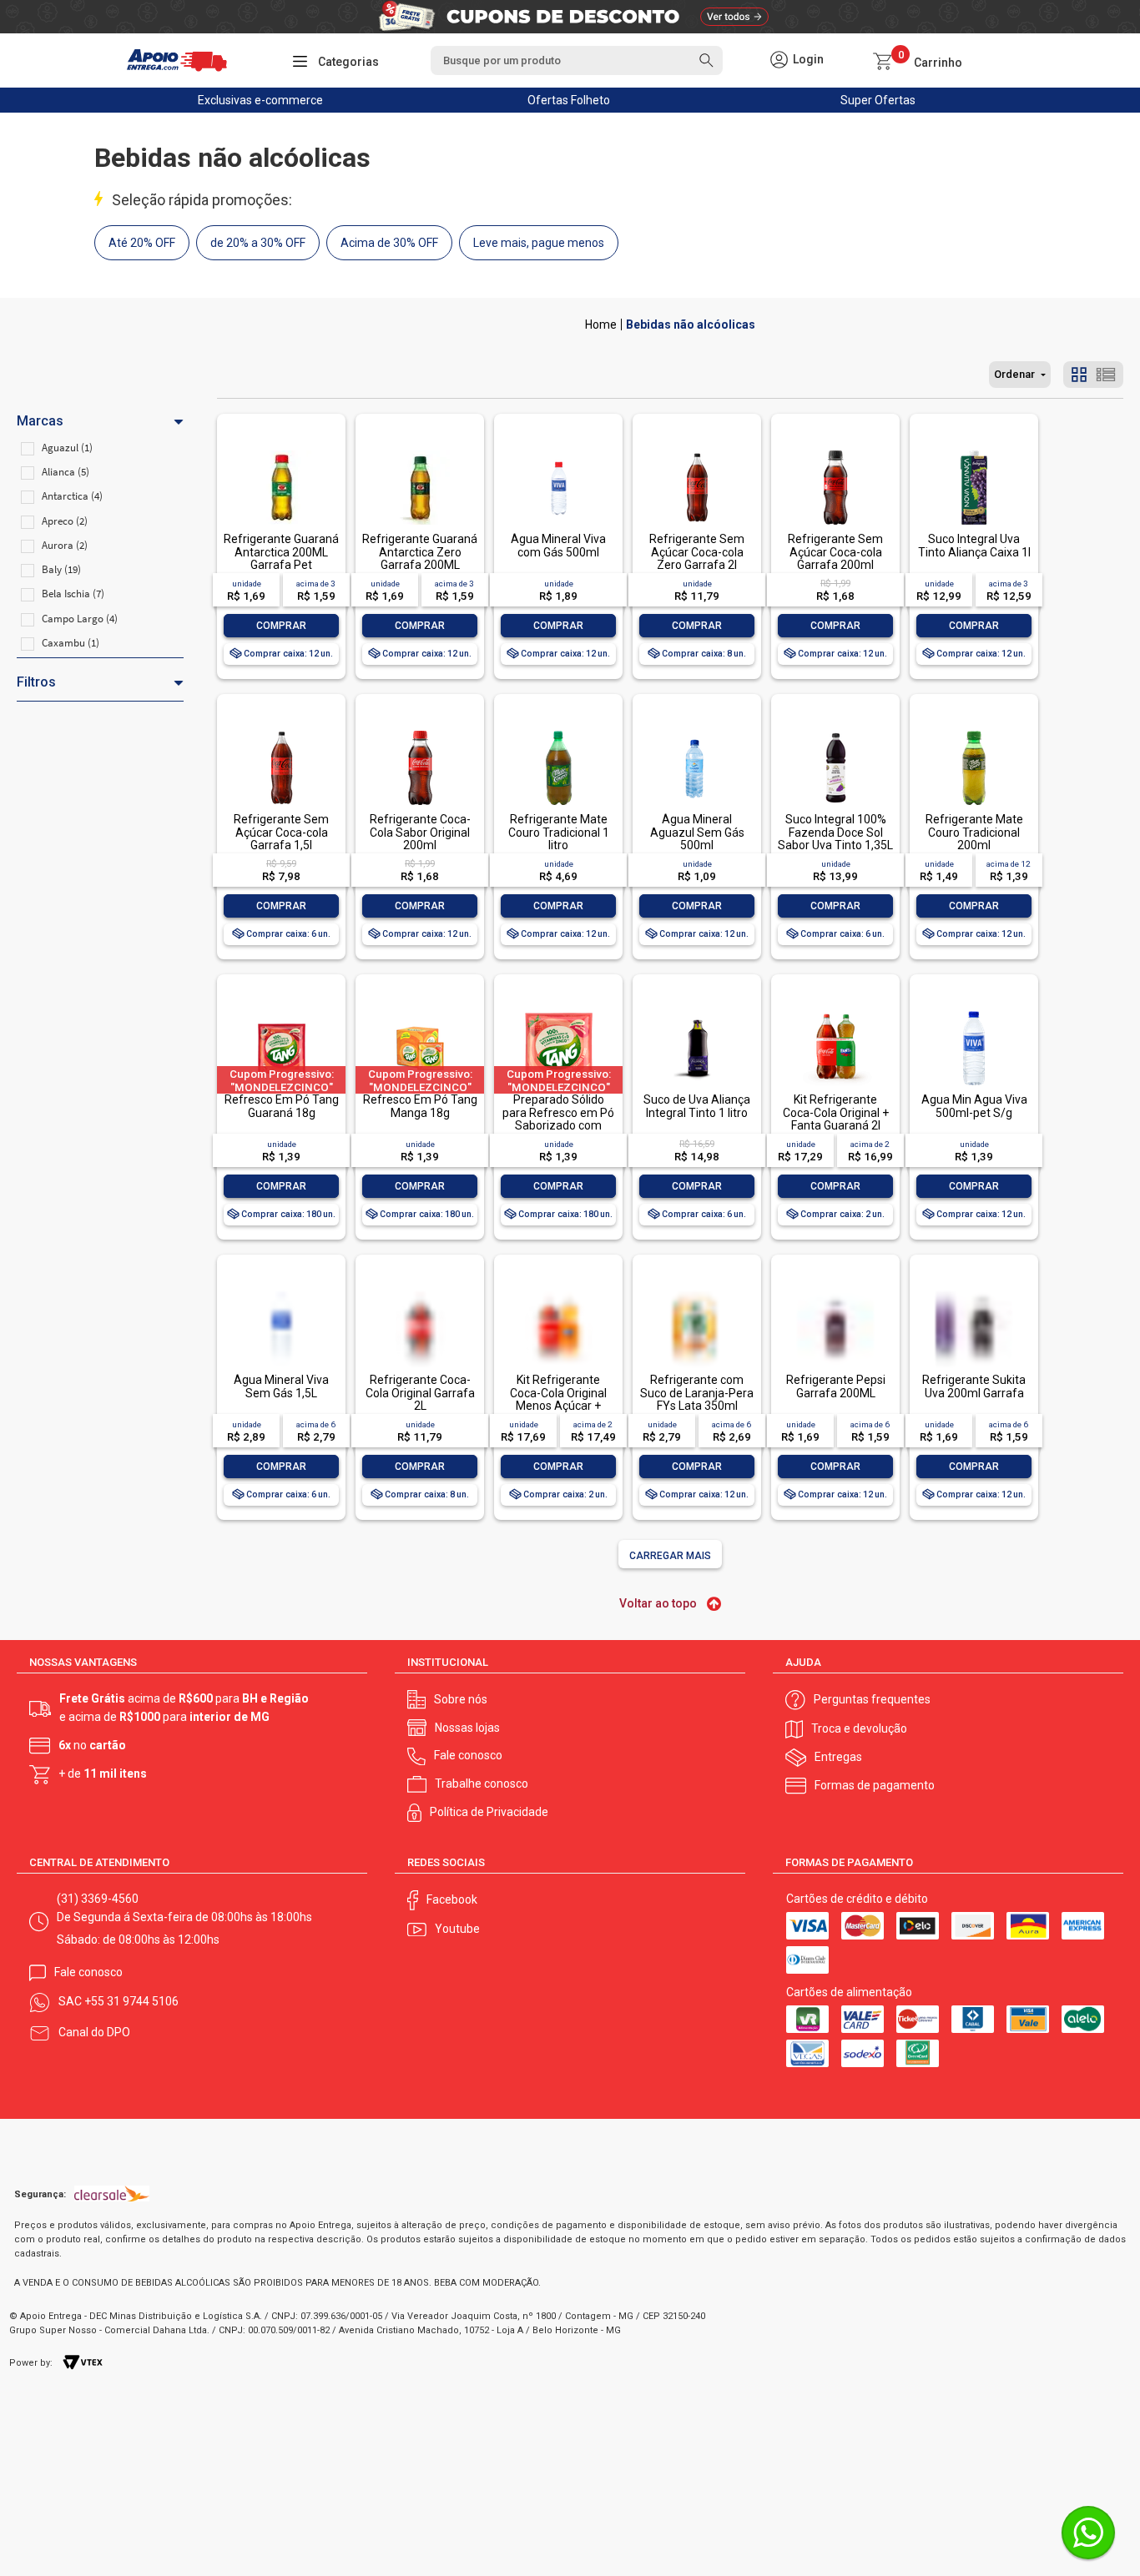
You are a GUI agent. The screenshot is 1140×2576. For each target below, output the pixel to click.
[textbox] (577, 60)
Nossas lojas (467, 1728)
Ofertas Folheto (569, 100)
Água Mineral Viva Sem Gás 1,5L (281, 1386)
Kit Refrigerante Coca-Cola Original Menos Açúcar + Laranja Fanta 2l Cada (558, 1399)
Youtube (457, 1929)
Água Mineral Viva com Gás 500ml (558, 545)
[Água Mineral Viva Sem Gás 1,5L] (281, 1324)
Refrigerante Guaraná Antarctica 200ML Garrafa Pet (281, 552)
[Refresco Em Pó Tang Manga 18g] (420, 1012)
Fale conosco (468, 1755)
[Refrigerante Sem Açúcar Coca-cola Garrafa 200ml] (835, 452)
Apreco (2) (65, 521)
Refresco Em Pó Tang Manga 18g (420, 1106)
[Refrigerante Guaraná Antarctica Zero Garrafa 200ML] (420, 452)
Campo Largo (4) (80, 619)
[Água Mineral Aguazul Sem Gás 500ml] (697, 732)
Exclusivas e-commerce (260, 100)
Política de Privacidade (489, 1812)
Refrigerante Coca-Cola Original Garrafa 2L (420, 1393)
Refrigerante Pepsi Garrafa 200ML (836, 1386)
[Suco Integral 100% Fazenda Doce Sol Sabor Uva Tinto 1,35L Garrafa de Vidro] (835, 732)
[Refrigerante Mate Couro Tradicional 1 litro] (558, 732)
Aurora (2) (65, 545)
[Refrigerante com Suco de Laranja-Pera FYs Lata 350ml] (697, 1324)
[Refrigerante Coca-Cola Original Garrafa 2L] (420, 1324)
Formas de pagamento (875, 1785)
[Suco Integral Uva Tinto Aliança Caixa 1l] (974, 452)
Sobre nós (461, 1699)
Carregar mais (670, 1556)
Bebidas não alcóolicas (691, 325)
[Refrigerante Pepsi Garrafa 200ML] (835, 1324)
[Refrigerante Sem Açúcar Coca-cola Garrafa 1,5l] (281, 732)
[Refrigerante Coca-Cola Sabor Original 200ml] (420, 732)
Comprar (281, 626)
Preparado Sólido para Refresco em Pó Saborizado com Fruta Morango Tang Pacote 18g (558, 1125)
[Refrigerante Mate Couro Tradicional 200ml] (974, 732)
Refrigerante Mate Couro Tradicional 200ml (974, 832)
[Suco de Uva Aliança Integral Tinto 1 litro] (697, 1012)
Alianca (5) (66, 472)
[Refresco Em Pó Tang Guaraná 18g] (281, 1012)
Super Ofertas (878, 100)
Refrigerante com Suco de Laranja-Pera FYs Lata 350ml (697, 1393)
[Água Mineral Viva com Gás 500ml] (558, 452)
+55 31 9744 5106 (131, 2001)
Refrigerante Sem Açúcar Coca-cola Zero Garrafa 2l (697, 552)
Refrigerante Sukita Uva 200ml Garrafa (974, 1386)
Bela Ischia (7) (73, 594)
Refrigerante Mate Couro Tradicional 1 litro (559, 832)
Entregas (838, 1757)
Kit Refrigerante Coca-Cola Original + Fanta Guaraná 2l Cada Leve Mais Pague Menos (836, 1125)
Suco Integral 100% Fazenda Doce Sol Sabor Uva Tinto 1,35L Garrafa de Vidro (835, 838)
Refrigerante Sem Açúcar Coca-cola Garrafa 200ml (835, 552)
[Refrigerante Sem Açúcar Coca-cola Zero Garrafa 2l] (697, 452)
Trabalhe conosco (482, 1784)
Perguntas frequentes (872, 1699)
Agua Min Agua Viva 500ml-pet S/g (974, 1106)
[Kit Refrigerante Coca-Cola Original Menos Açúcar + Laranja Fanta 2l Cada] (558, 1324)
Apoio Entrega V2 (601, 325)
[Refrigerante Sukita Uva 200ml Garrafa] (974, 1324)
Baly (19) (61, 569)
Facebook (452, 1899)
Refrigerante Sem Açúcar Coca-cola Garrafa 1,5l (281, 832)
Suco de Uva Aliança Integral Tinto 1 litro (697, 1106)
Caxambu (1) (71, 643)
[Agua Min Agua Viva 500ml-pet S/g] (974, 1012)
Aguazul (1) (67, 448)
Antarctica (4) (72, 496)
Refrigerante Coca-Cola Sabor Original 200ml (420, 832)
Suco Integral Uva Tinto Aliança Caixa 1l (974, 545)
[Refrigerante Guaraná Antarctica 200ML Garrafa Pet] (281, 452)
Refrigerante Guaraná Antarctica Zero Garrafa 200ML (420, 552)
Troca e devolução (859, 1728)
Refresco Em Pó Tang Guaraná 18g (282, 1106)
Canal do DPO (94, 2032)
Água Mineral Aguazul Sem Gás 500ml (697, 832)
